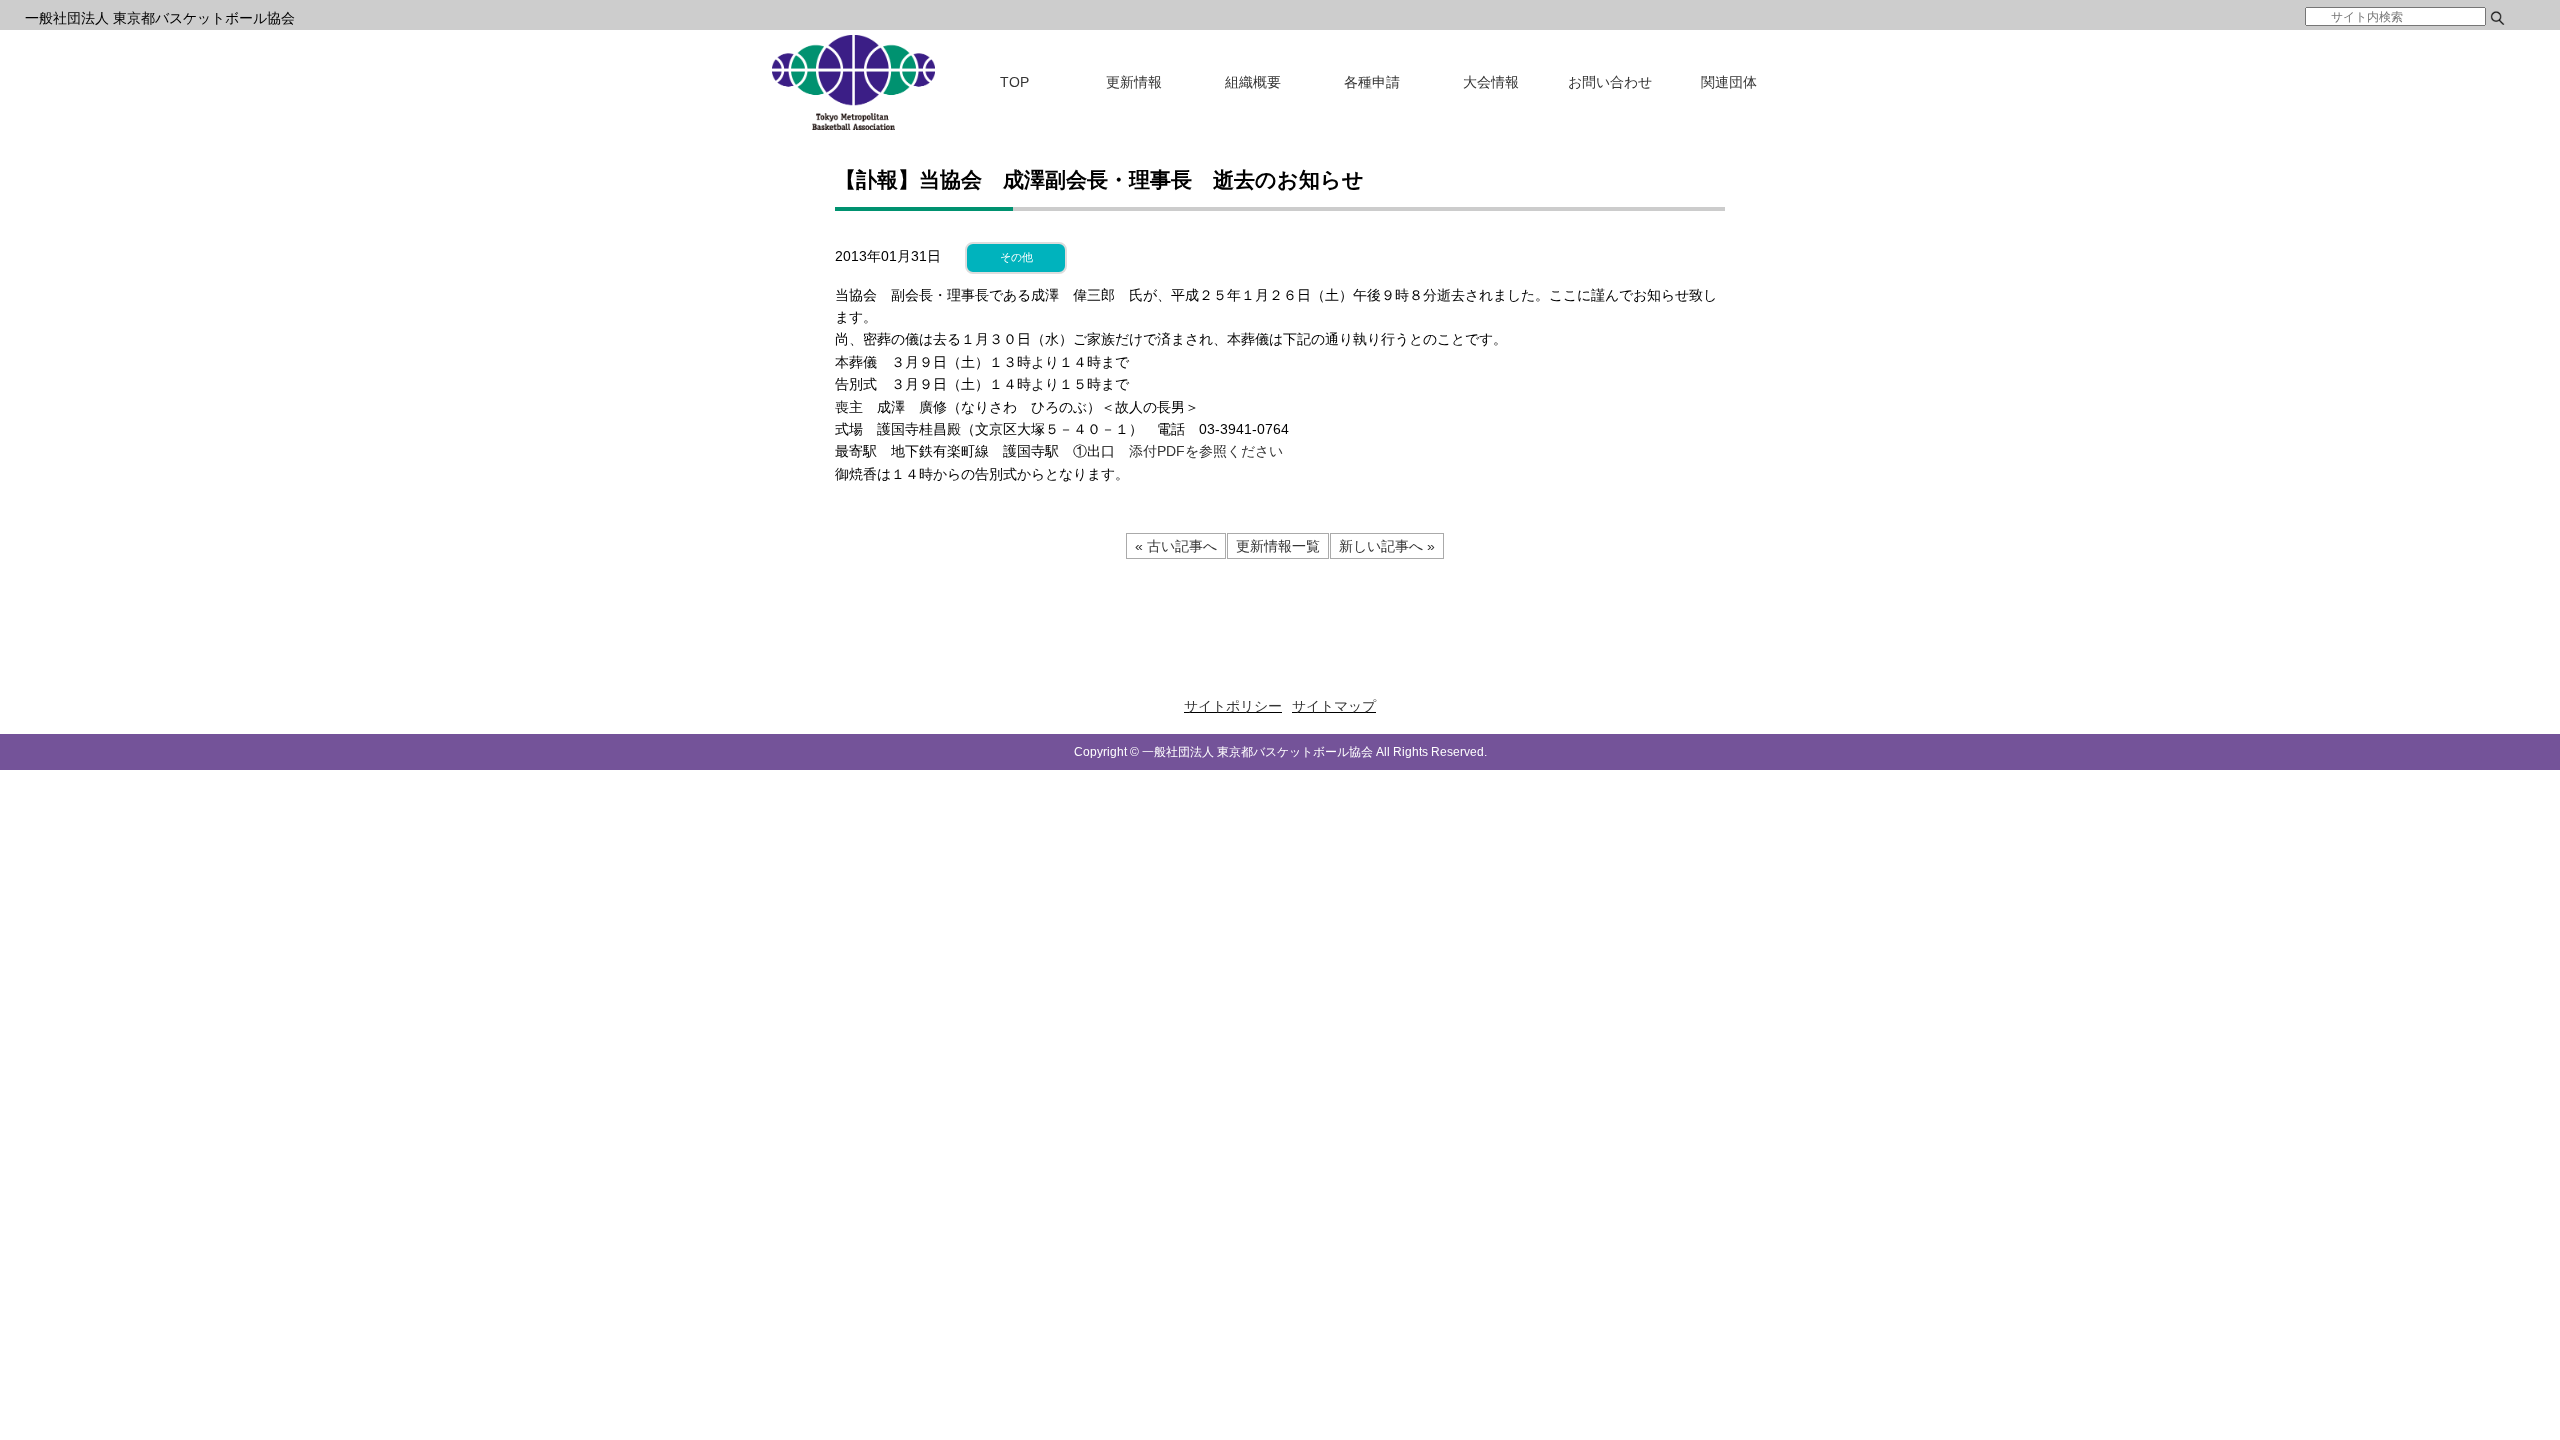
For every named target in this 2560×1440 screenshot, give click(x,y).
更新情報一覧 (1278, 546)
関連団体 (1729, 82)
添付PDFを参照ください (1206, 451)
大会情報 (1491, 82)
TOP (1014, 82)
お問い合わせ (1610, 82)
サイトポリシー (1233, 706)
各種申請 (1372, 82)
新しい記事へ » (1387, 546)
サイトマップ (1334, 706)
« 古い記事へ (1176, 546)
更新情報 (1134, 82)
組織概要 (1253, 82)
